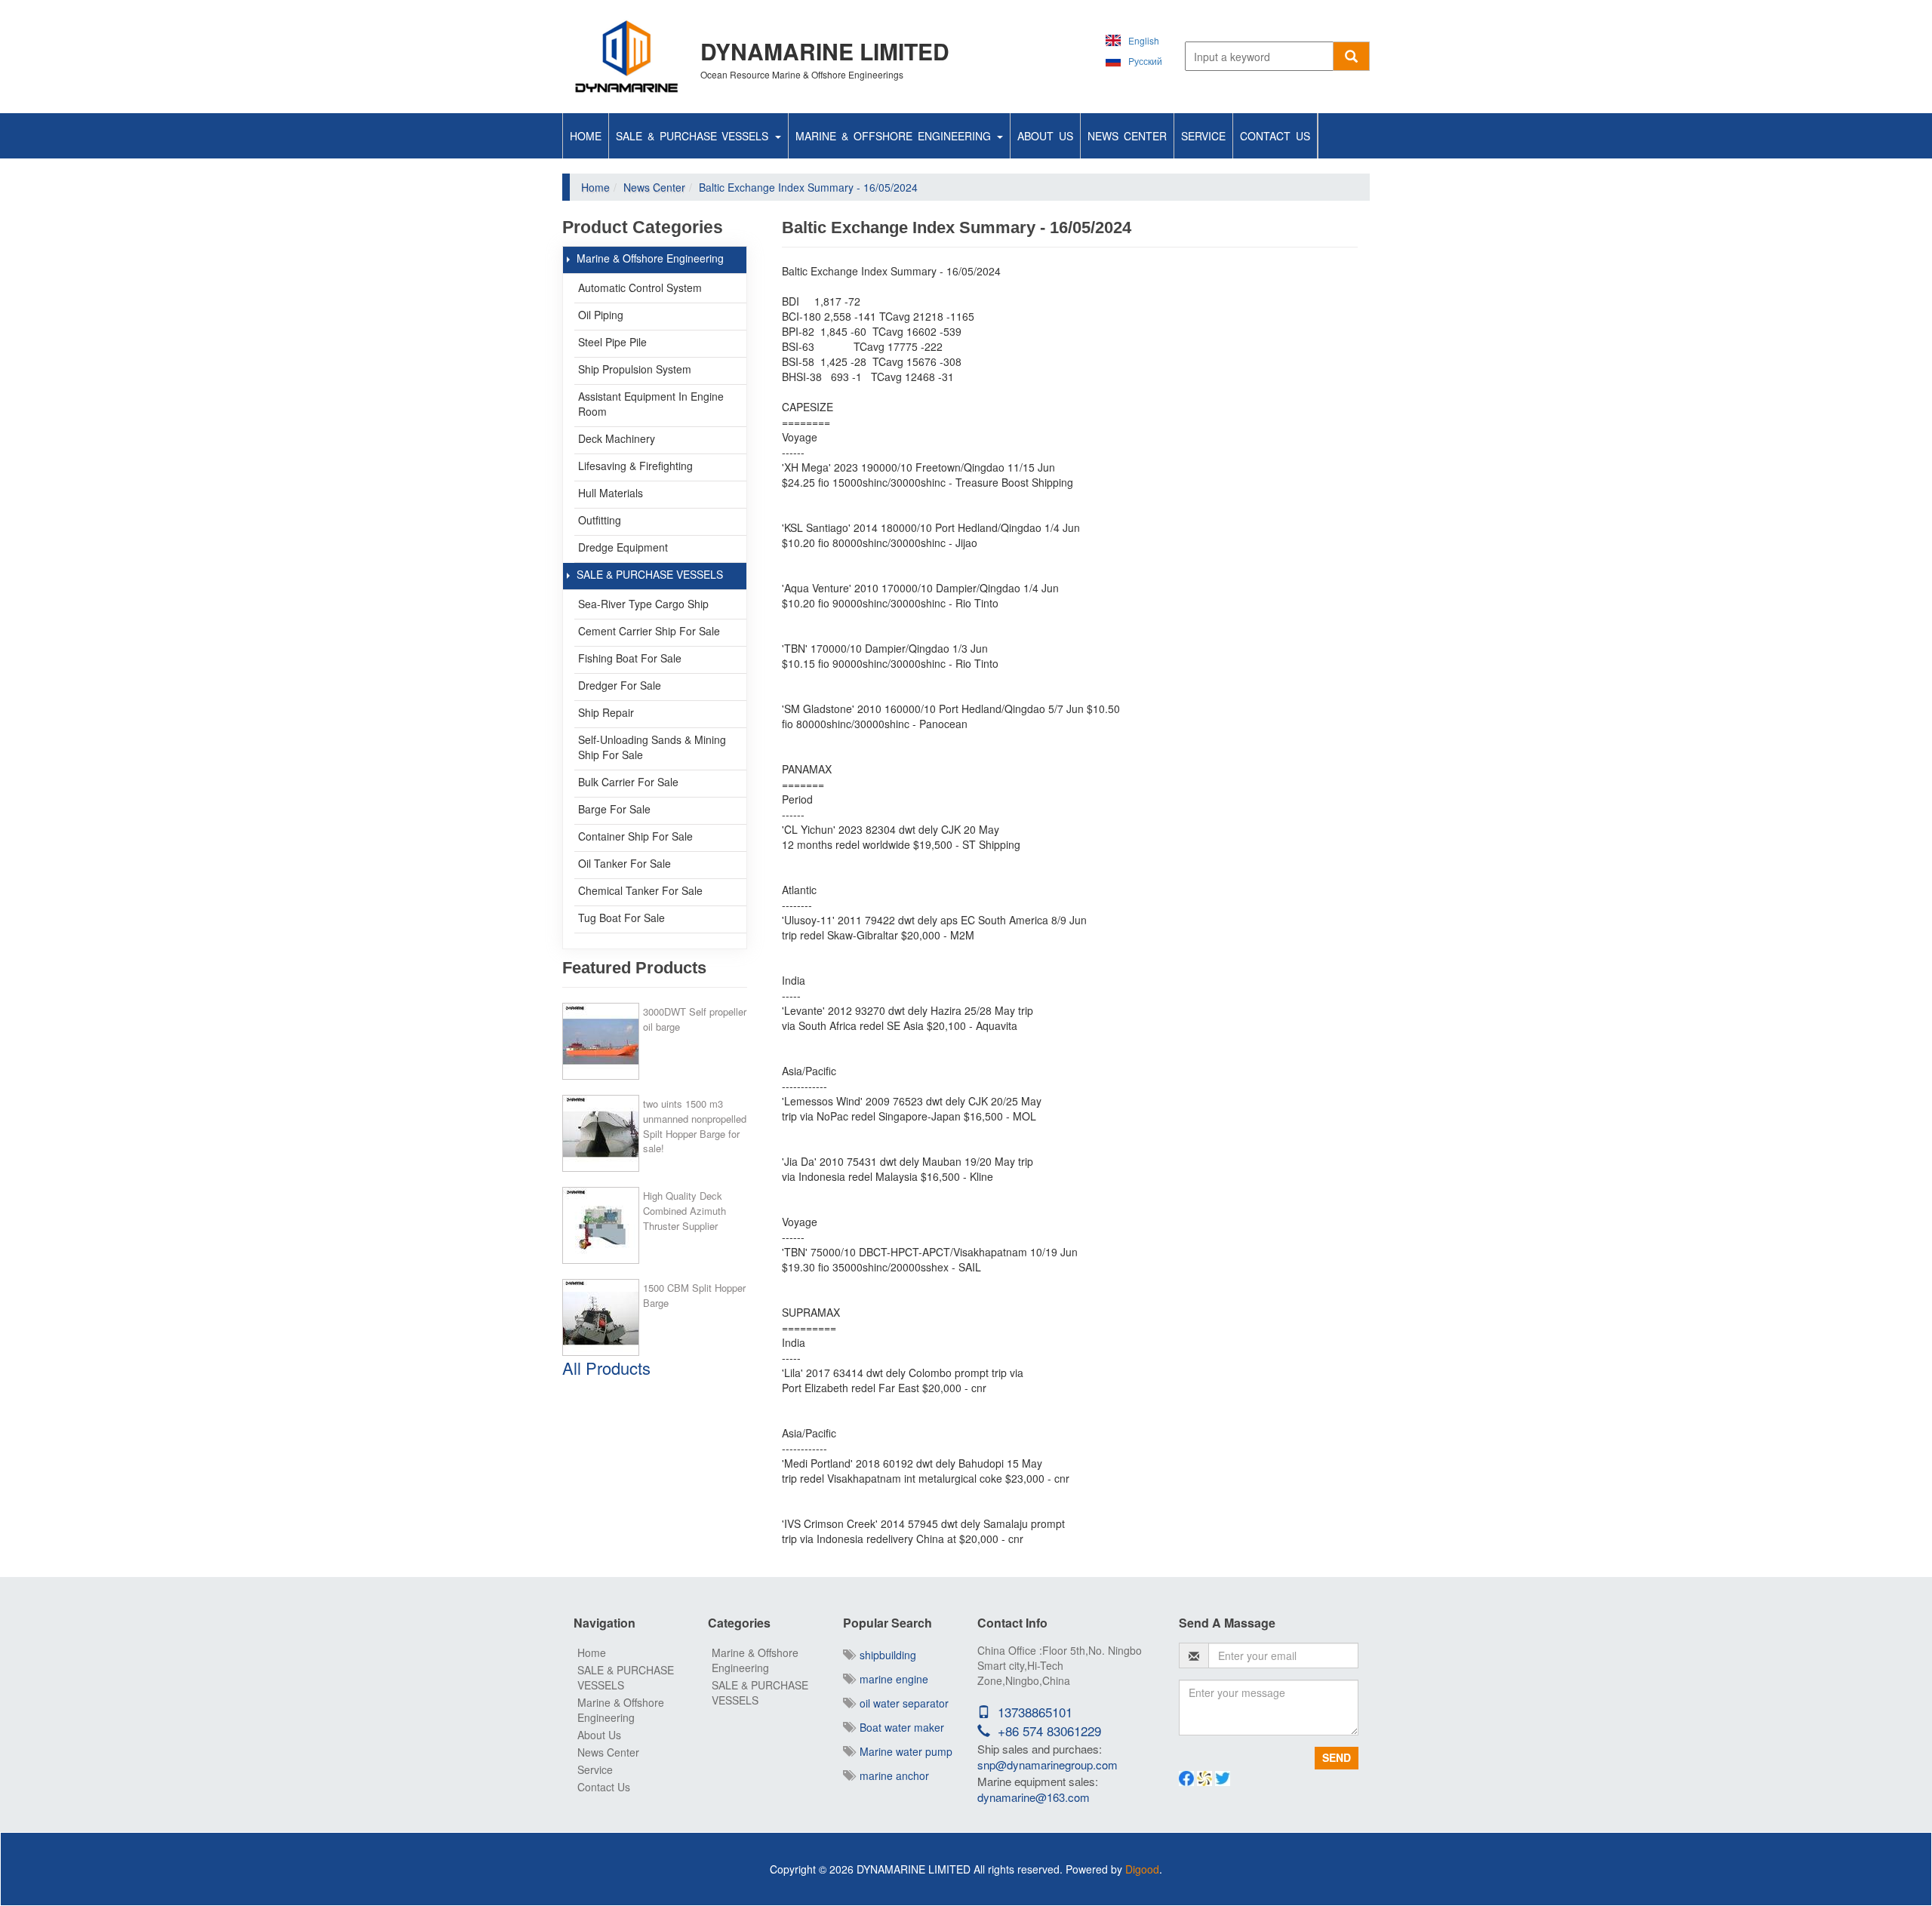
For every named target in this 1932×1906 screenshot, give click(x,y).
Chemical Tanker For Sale (640, 890)
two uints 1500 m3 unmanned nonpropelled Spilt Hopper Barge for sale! (695, 1126)
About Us (1045, 136)
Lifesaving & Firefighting (635, 466)
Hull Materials (611, 493)
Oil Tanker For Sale (625, 863)
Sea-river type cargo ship (643, 604)
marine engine (891, 1679)
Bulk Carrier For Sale (628, 782)
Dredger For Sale (620, 685)
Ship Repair (606, 712)
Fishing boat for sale (630, 658)
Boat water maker (899, 1727)
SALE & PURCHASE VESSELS (695, 136)
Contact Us (1275, 136)
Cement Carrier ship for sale (649, 631)
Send (1337, 1757)
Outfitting (600, 520)
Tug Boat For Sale (621, 918)
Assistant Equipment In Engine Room (651, 404)
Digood (1142, 1869)
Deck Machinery (617, 438)
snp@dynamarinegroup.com (1048, 1765)
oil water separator (901, 1703)
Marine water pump (903, 1751)
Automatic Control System (640, 287)
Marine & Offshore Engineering (895, 136)
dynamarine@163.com (1034, 1797)
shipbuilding (885, 1655)
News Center (1127, 136)
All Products (606, 1368)
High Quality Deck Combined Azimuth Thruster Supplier (685, 1211)
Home (586, 136)
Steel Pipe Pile (612, 342)
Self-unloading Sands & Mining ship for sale (652, 747)
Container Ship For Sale (635, 836)
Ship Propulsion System (635, 369)
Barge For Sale (614, 809)
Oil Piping (601, 315)
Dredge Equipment (623, 547)
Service (1203, 136)
